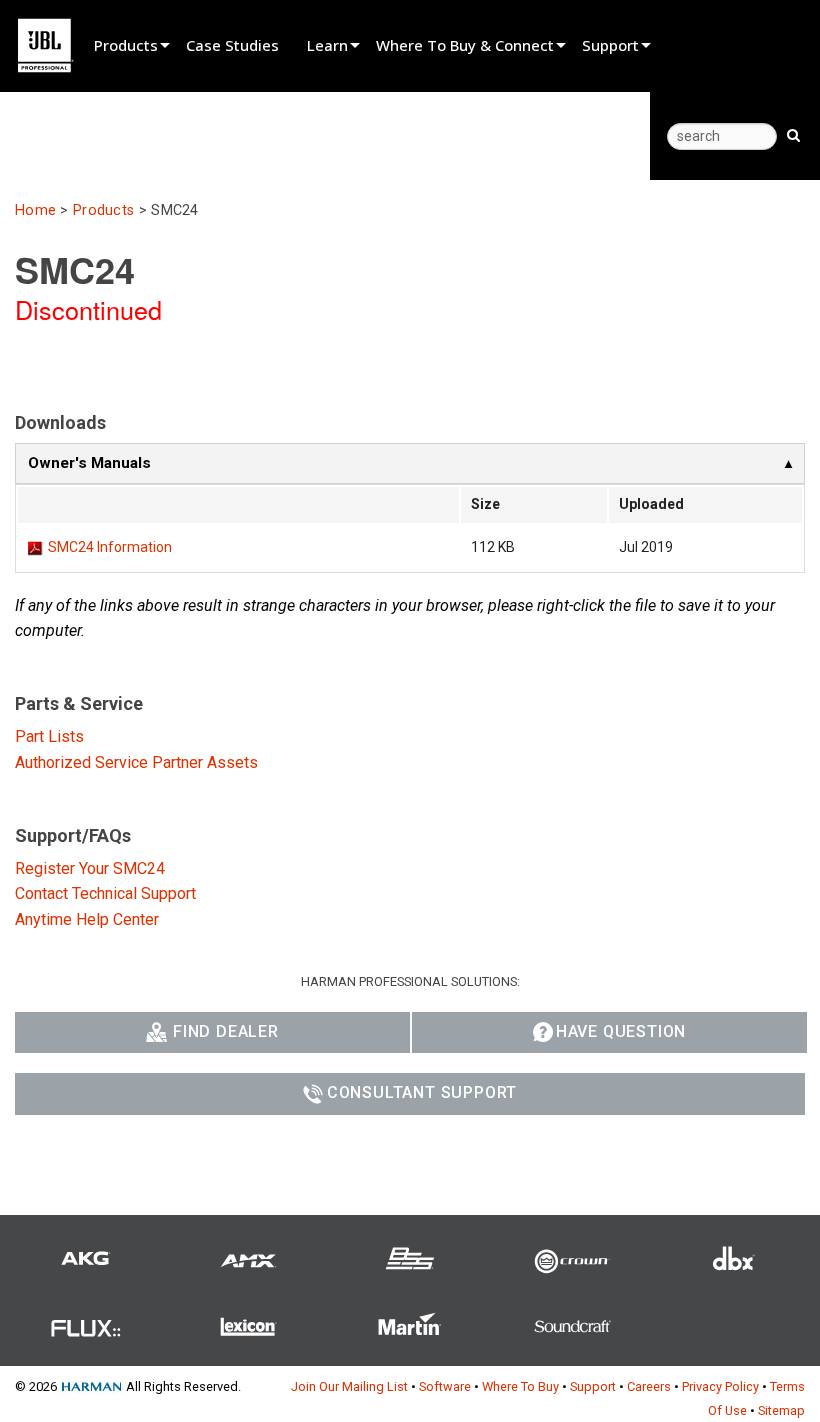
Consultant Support (422, 1092)
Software (445, 1386)
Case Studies (232, 45)
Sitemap (781, 1410)
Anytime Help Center (87, 919)
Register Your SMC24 (90, 868)
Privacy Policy (720, 1386)
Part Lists (49, 736)
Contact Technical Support (105, 893)
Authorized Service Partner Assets (136, 762)
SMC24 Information (110, 547)
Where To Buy (520, 1386)
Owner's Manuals (89, 463)
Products (126, 45)
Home (35, 210)
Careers (649, 1386)
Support (610, 45)
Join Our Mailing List (349, 1386)
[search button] (793, 134)
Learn (327, 45)
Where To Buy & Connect (465, 45)
